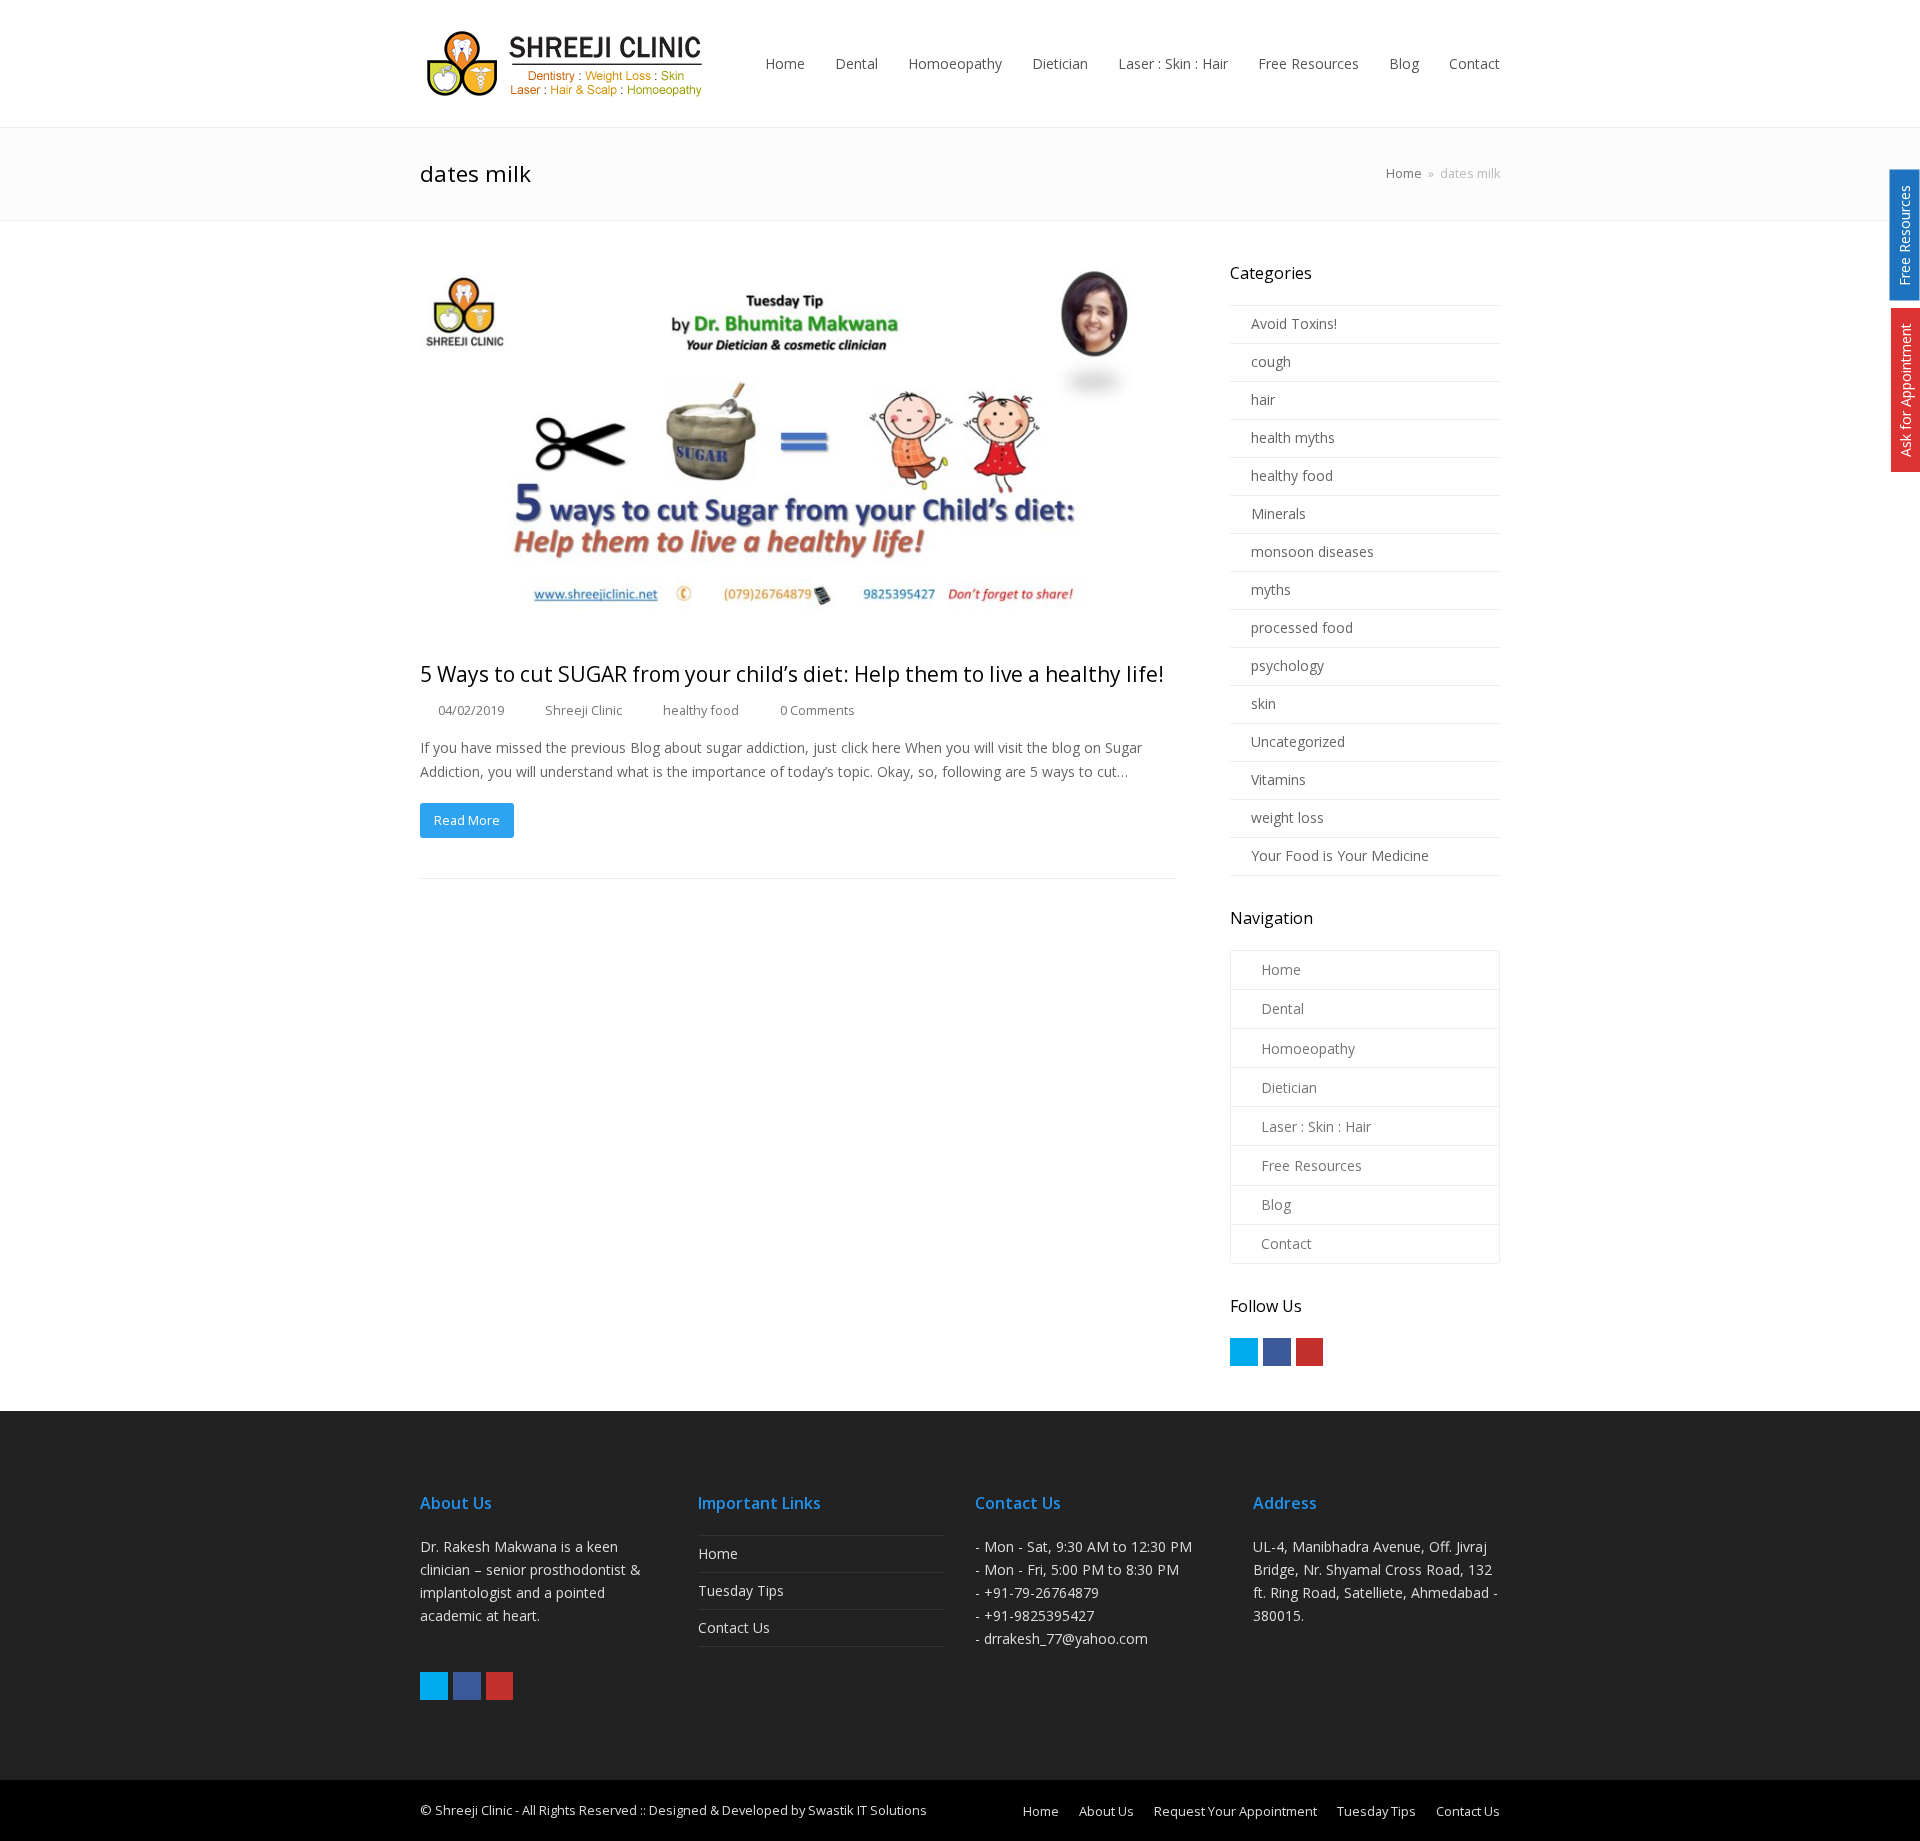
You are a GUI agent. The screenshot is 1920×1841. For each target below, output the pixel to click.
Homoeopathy (1308, 1048)
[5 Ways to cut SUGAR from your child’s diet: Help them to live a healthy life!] (798, 450)
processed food (1302, 627)
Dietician (1289, 1087)
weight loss (1287, 817)
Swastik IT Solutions (867, 1810)
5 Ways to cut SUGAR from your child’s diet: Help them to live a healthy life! (792, 674)
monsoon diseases (1312, 551)
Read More (467, 820)
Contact (1286, 1243)
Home (1404, 173)
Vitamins (1278, 779)
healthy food (701, 710)
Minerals (1278, 513)
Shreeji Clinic (583, 710)
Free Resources (1311, 1165)
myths (1271, 589)
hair (1263, 399)
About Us (1106, 1811)
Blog (1276, 1204)
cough (1271, 361)
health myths (1293, 437)
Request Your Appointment (1235, 1811)
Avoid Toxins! (1294, 323)
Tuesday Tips (741, 1590)
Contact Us (734, 1627)
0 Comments (817, 710)
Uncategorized (1298, 741)
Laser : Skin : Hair (1316, 1126)
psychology (1287, 665)
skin (1263, 703)
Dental (1282, 1008)
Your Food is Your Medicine (1340, 855)
